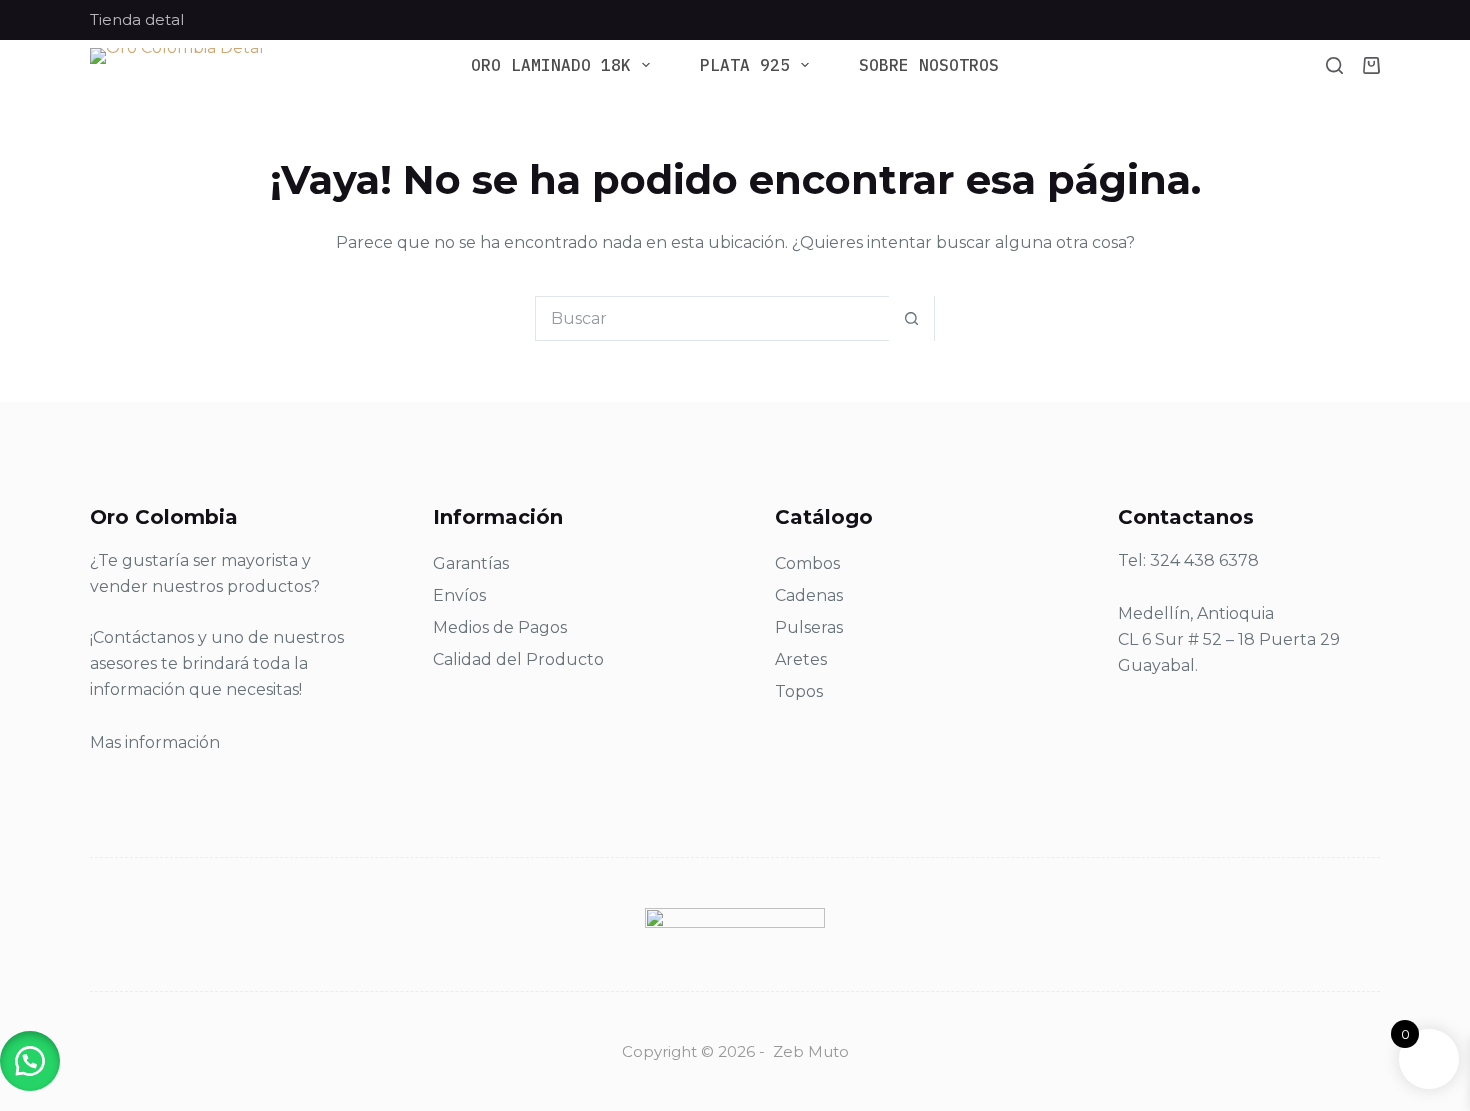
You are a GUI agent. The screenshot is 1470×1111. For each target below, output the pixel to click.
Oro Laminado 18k (551, 65)
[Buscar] (1334, 65)
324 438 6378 (1204, 560)
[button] (30, 1061)
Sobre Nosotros (929, 65)
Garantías (471, 563)
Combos (807, 563)
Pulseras (809, 627)
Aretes (801, 659)
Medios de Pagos (500, 627)
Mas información (155, 742)
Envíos (459, 595)
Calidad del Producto (518, 659)
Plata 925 (745, 65)
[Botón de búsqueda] (911, 318)
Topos (799, 691)
